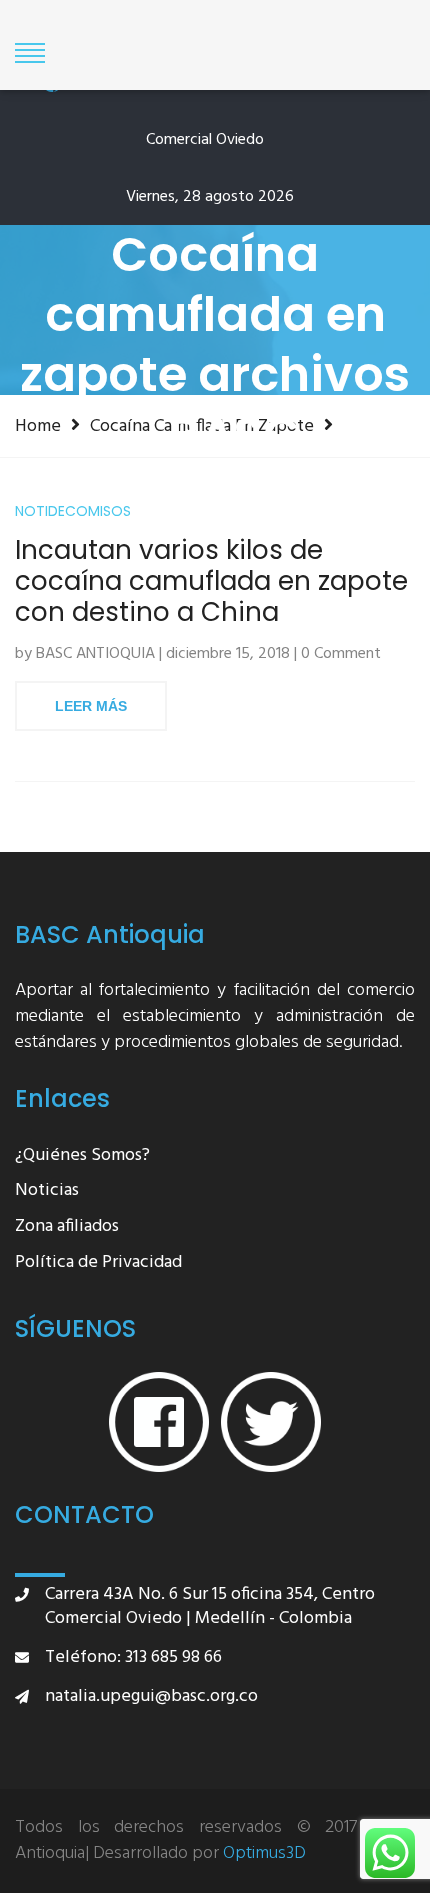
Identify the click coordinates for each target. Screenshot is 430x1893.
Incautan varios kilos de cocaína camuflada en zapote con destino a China (211, 582)
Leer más (91, 706)
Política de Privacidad (98, 1263)
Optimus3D (264, 1854)
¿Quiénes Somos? (82, 1156)
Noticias (47, 1191)
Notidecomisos (73, 511)
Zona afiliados (67, 1227)
